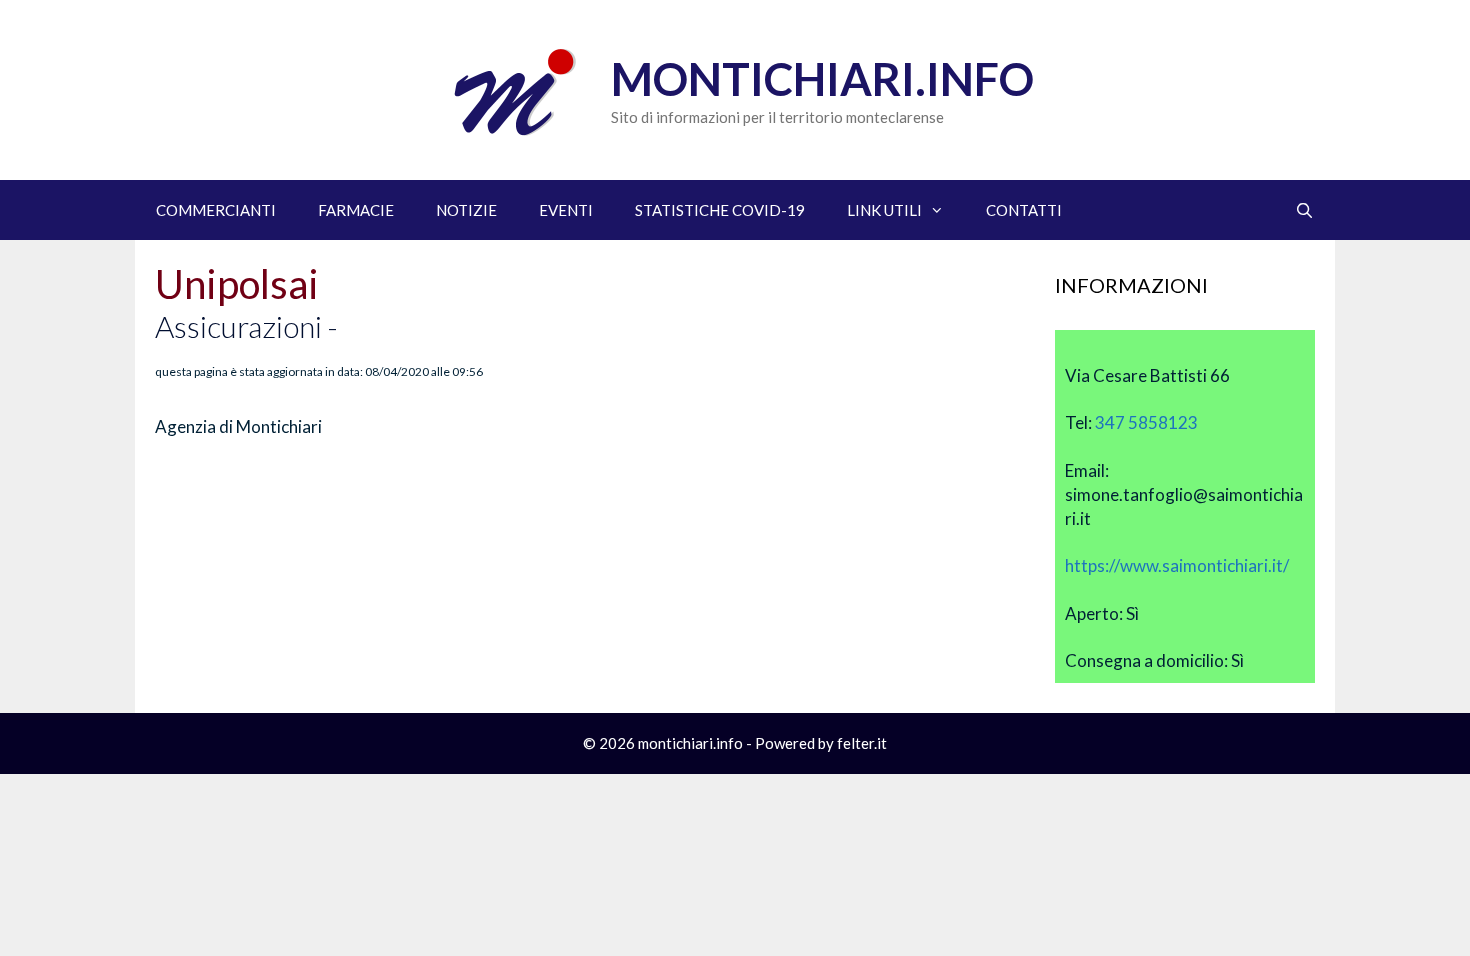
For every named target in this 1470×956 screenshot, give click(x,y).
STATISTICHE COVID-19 (720, 210)
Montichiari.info (822, 79)
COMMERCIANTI (216, 210)
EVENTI (566, 210)
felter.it (862, 743)
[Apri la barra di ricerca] (1304, 210)
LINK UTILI (884, 210)
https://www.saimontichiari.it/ (1177, 565)
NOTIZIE (466, 210)
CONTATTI (1024, 210)
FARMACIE (356, 210)
